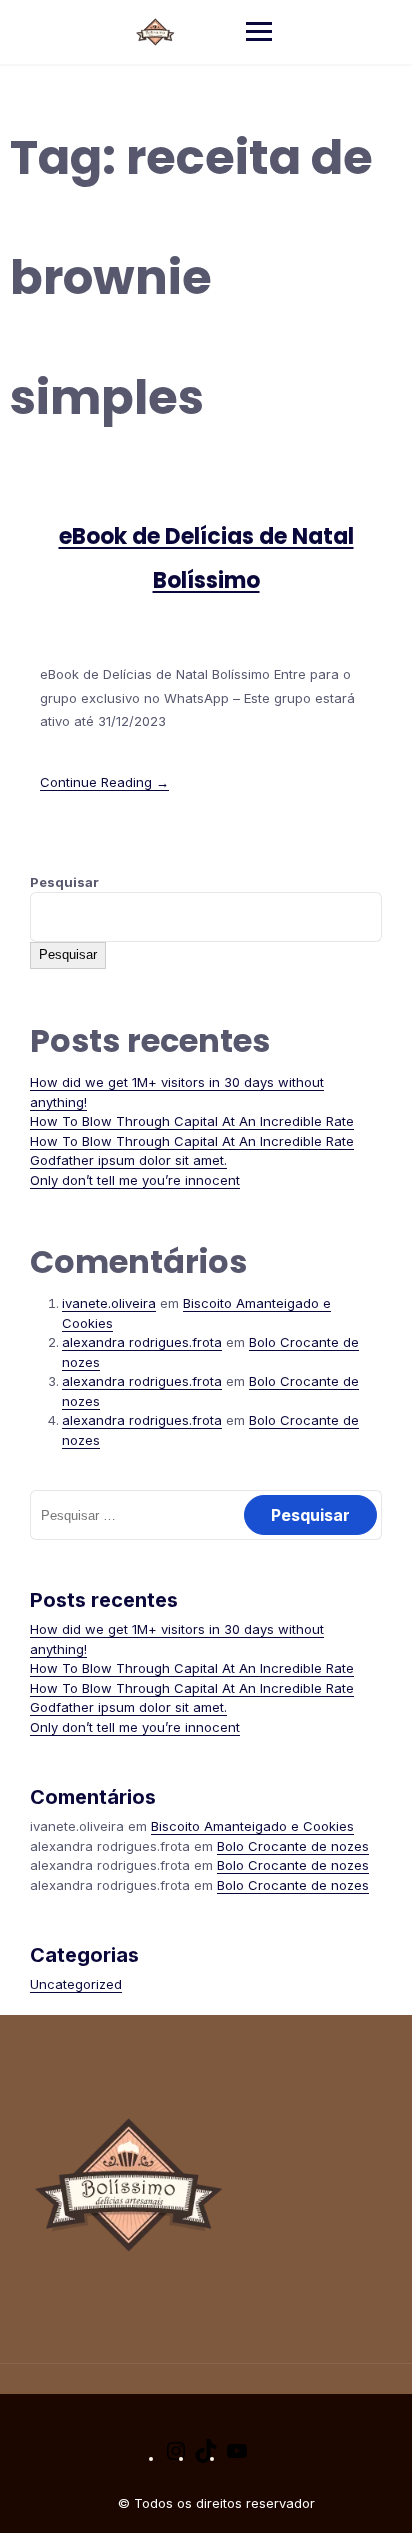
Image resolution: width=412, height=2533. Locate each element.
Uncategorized (76, 1984)
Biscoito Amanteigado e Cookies (252, 1826)
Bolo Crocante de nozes (293, 1846)
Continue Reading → (104, 782)
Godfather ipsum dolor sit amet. (128, 1160)
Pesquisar (64, 882)
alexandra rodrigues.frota (142, 1342)
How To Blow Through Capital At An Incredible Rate (192, 1121)
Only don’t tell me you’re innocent (135, 1180)
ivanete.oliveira (109, 1303)
